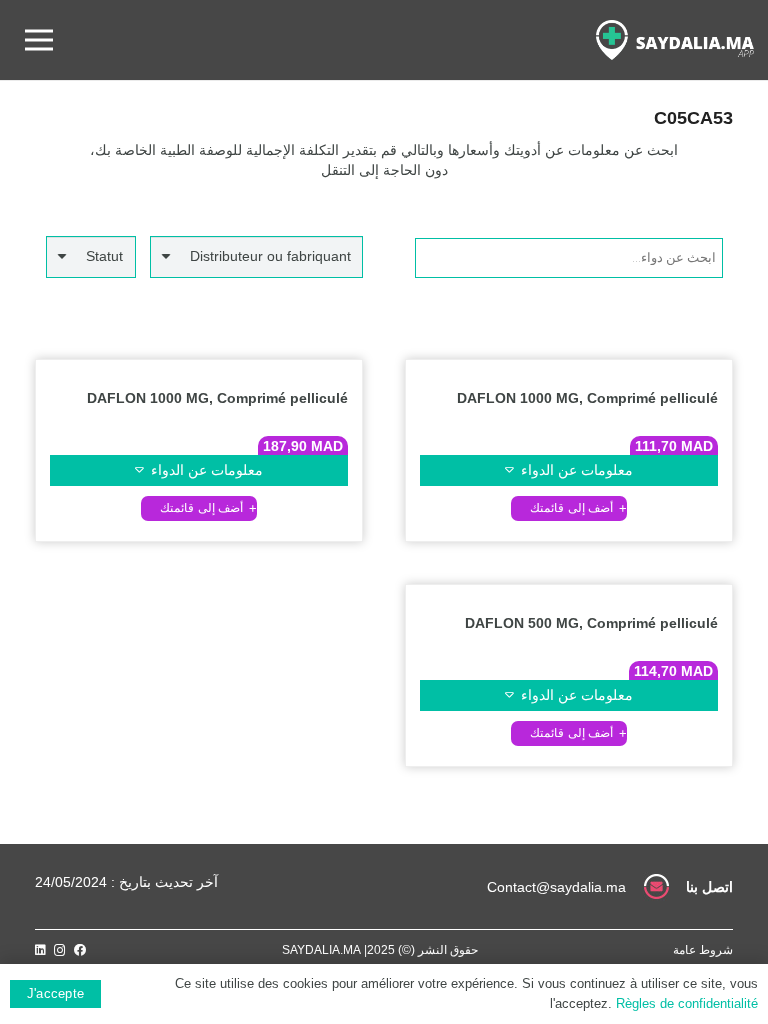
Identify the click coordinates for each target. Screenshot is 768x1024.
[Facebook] (80, 950)
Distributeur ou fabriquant (270, 256)
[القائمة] (39, 40)
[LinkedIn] (40, 950)
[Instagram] (60, 950)
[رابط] (675, 40)
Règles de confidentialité (687, 1003)
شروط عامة (703, 950)
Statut (104, 256)
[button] (569, 508)
